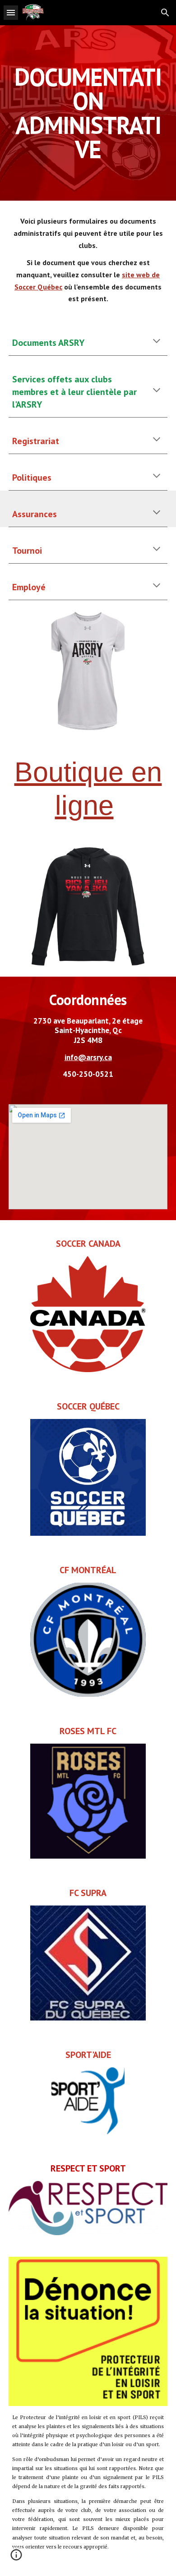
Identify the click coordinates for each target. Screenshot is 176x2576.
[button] (11, 12)
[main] (88, 113)
